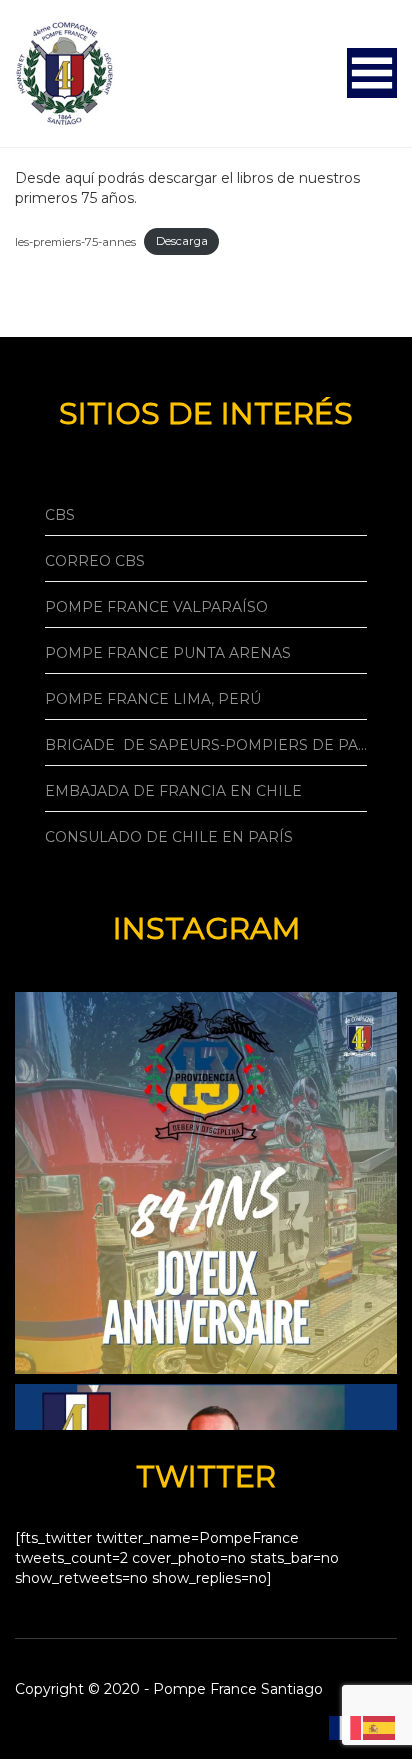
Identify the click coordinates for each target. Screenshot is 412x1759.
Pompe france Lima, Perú (153, 699)
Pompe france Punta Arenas (168, 653)
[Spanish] (380, 1727)
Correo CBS (95, 561)
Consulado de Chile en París (169, 837)
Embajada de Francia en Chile (173, 791)
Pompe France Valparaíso (156, 607)
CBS (60, 515)
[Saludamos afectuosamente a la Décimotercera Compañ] (206, 1183)
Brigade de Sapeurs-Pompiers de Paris (206, 745)
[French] (346, 1727)
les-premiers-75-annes (75, 241)
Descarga (182, 241)
